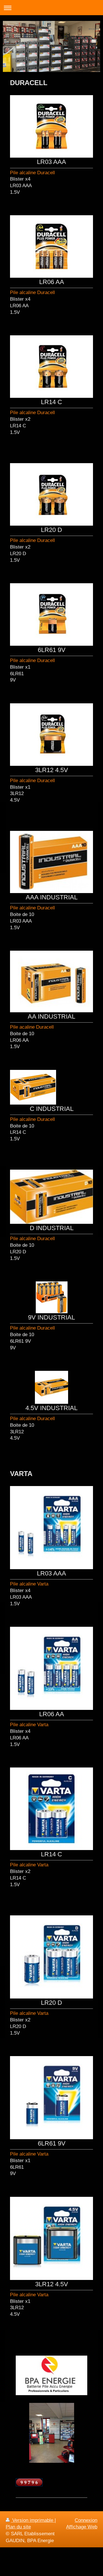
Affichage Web (82, 2527)
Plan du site (18, 2527)
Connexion (86, 2520)
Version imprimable (33, 2520)
